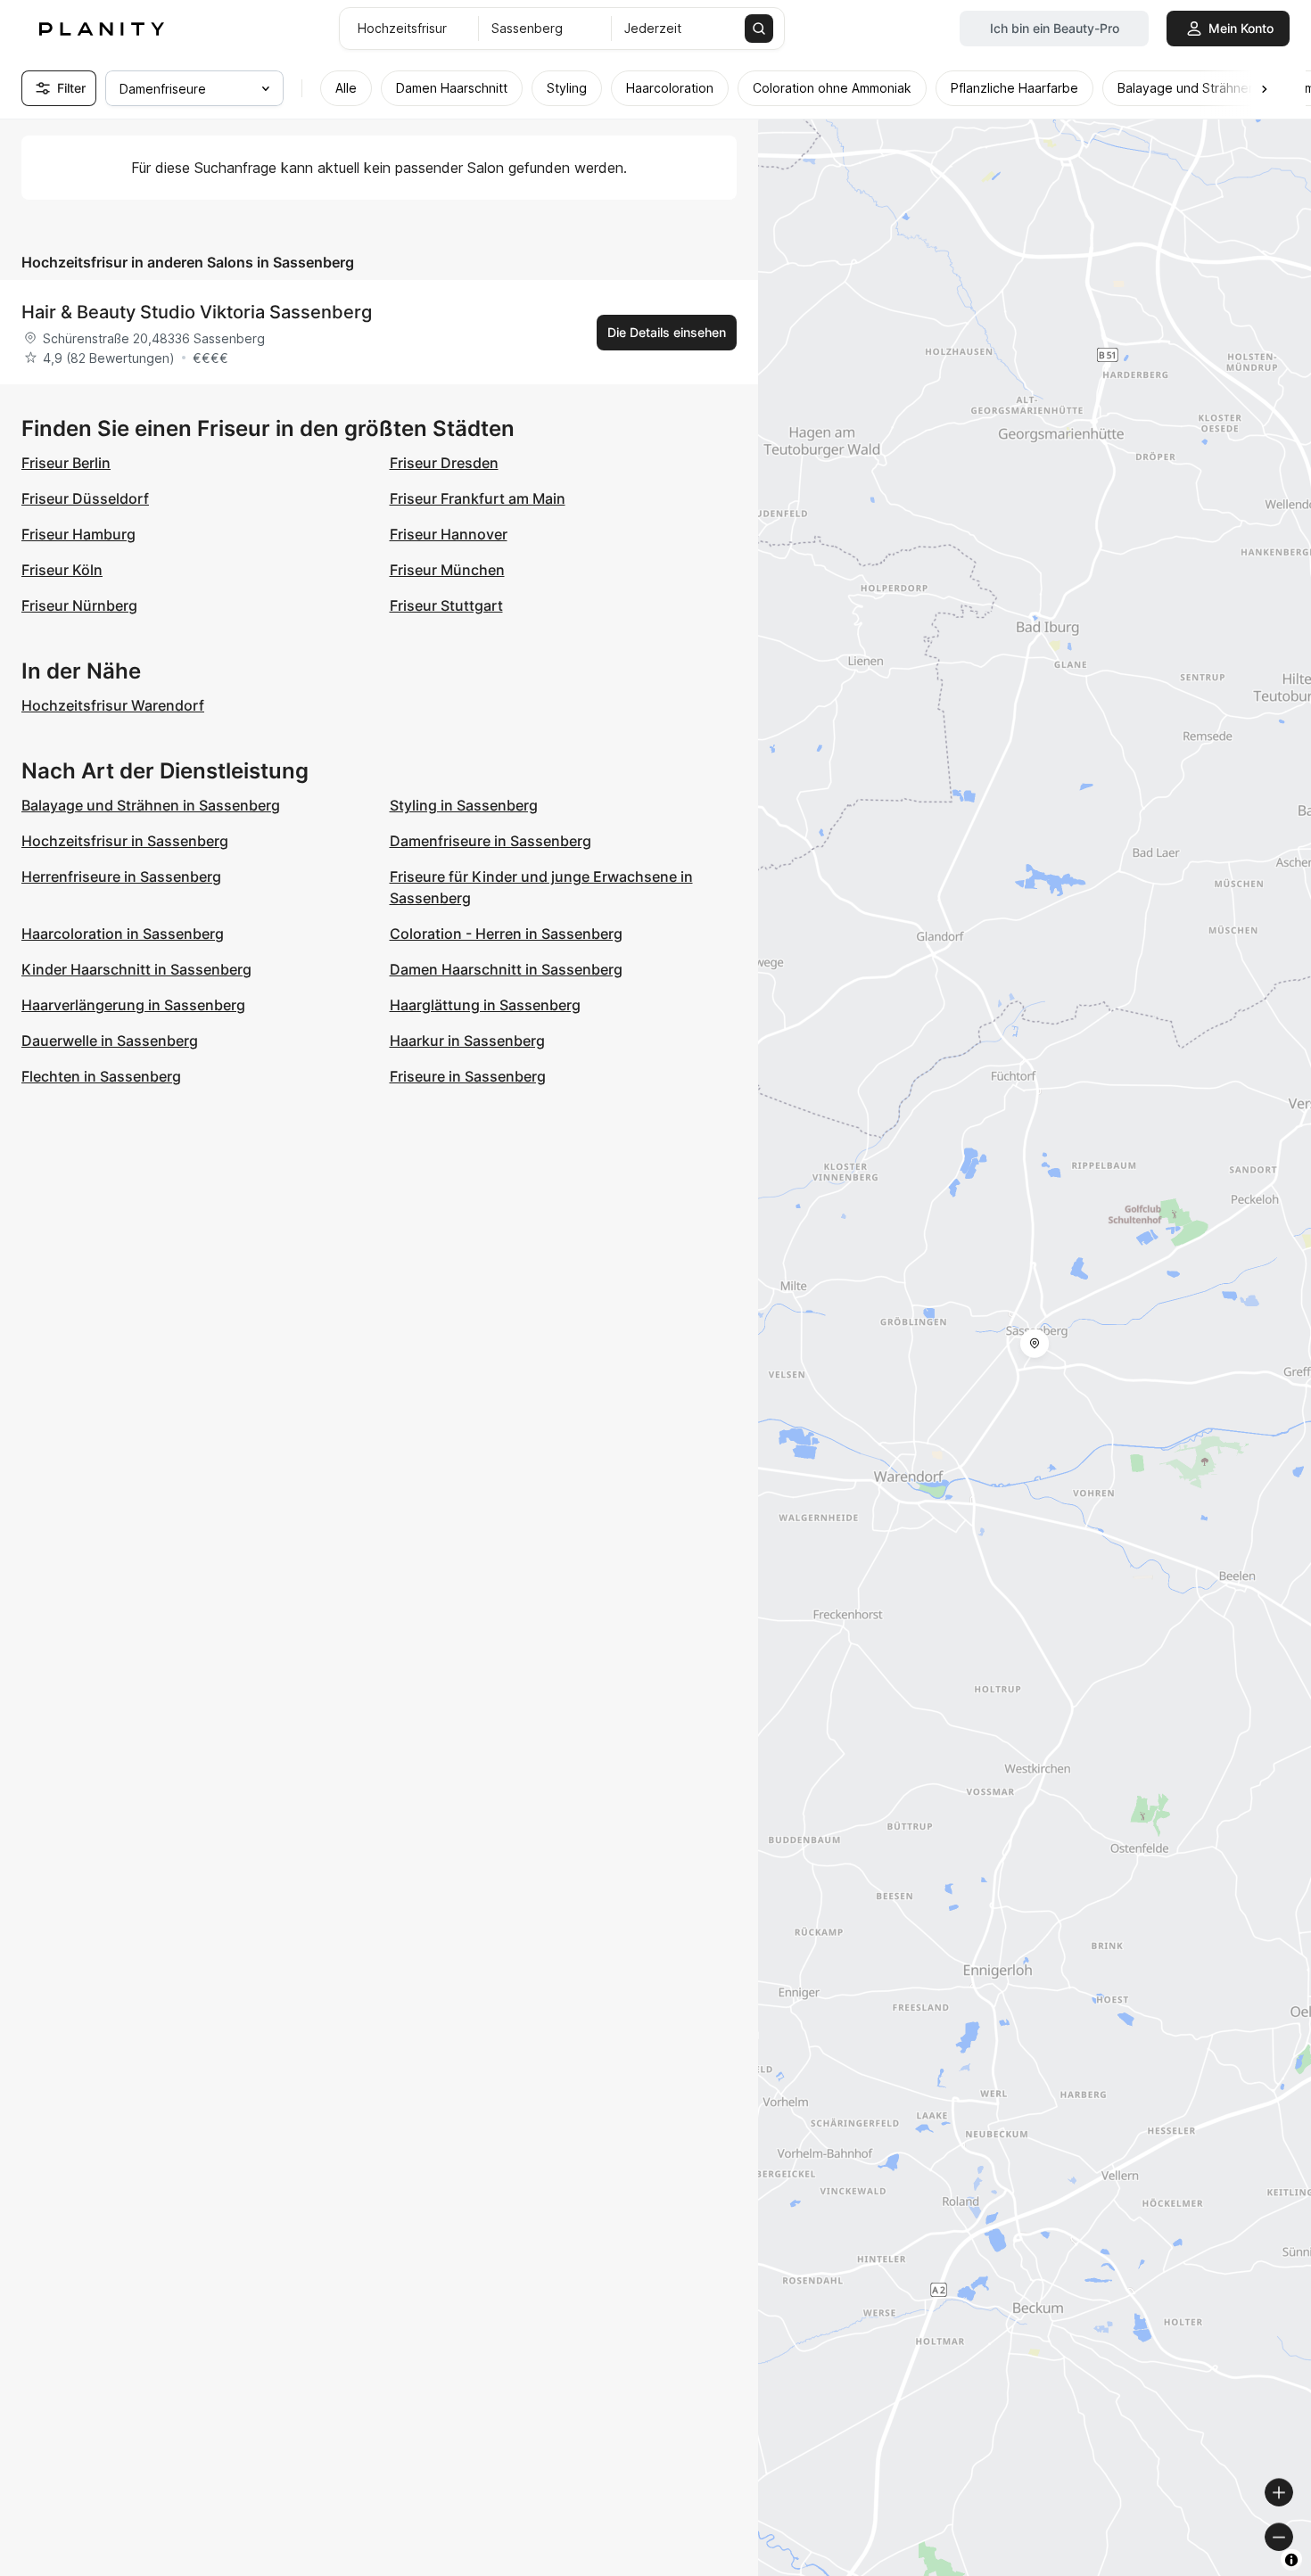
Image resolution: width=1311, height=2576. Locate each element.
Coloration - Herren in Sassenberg (506, 934)
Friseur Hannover (449, 534)
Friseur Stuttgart (446, 605)
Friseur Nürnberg (79, 605)
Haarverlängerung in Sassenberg (133, 1005)
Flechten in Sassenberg (101, 1076)
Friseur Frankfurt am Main (478, 498)
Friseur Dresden (444, 463)
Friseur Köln (62, 570)
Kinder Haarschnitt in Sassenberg (136, 969)
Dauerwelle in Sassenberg (110, 1041)
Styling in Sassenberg (464, 805)
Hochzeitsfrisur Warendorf (113, 705)
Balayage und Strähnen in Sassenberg (151, 805)
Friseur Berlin (66, 463)
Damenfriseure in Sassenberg (491, 841)
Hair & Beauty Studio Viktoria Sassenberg (197, 312)
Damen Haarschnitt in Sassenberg (506, 969)
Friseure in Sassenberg (468, 1076)
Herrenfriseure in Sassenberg (121, 876)
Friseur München (447, 570)
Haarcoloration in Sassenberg (123, 934)
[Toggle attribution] (1291, 2560)
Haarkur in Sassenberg (467, 1041)
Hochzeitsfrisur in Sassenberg (125, 841)
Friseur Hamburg (78, 534)
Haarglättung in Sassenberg (485, 1005)
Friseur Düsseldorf (85, 498)
